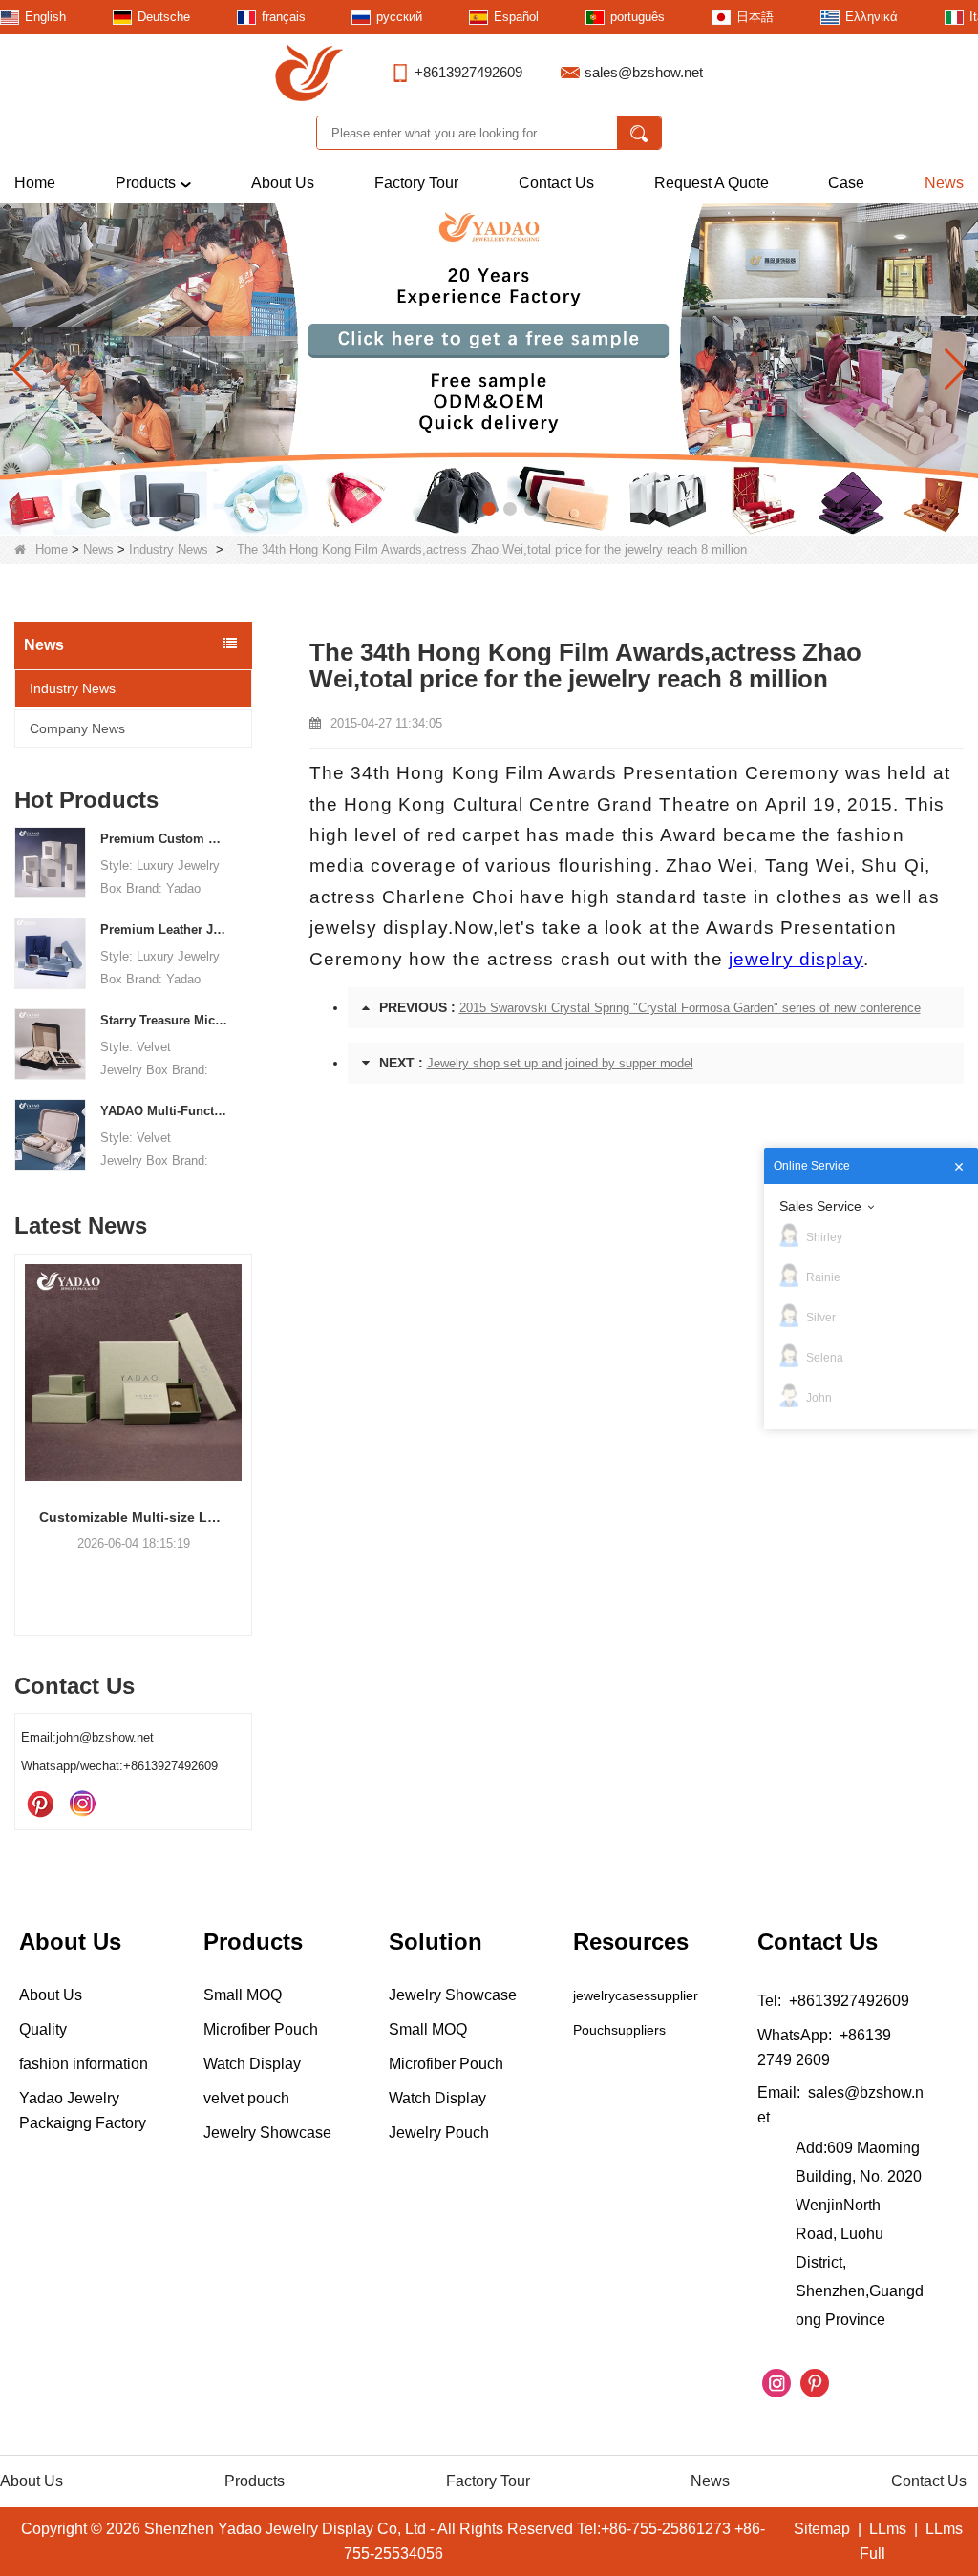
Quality (43, 2029)
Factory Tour (416, 183)
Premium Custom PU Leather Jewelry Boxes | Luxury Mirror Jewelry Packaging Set (164, 839)
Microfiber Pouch (261, 2029)
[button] (447, 509)
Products (146, 183)
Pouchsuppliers (619, 2030)
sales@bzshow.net (644, 72)
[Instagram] (82, 1805)
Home (35, 183)
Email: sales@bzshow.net (840, 2105)
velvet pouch (246, 2098)
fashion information (84, 2064)
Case (846, 183)
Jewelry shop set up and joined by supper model (560, 1063)
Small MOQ (243, 1995)
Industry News (169, 549)
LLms (888, 2529)
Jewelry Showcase (267, 2133)
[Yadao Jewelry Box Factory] (489, 369)
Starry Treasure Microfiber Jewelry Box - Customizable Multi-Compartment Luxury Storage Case (164, 1020)
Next (244, 1419)
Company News (77, 728)
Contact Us (556, 183)
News (944, 183)
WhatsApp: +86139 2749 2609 (824, 2048)
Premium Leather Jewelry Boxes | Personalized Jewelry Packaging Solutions (164, 929)
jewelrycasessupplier (636, 1995)
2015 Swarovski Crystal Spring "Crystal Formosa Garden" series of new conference (690, 1008)
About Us (283, 183)
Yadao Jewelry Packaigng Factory (83, 2111)
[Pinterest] (40, 1805)
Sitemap (822, 2529)
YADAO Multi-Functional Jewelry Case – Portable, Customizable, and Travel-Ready (164, 1111)
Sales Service (820, 1206)
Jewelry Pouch (439, 2133)
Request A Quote (712, 183)
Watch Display (252, 2064)
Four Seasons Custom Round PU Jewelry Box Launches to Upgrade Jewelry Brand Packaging (234, 1517)
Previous (22, 1419)
